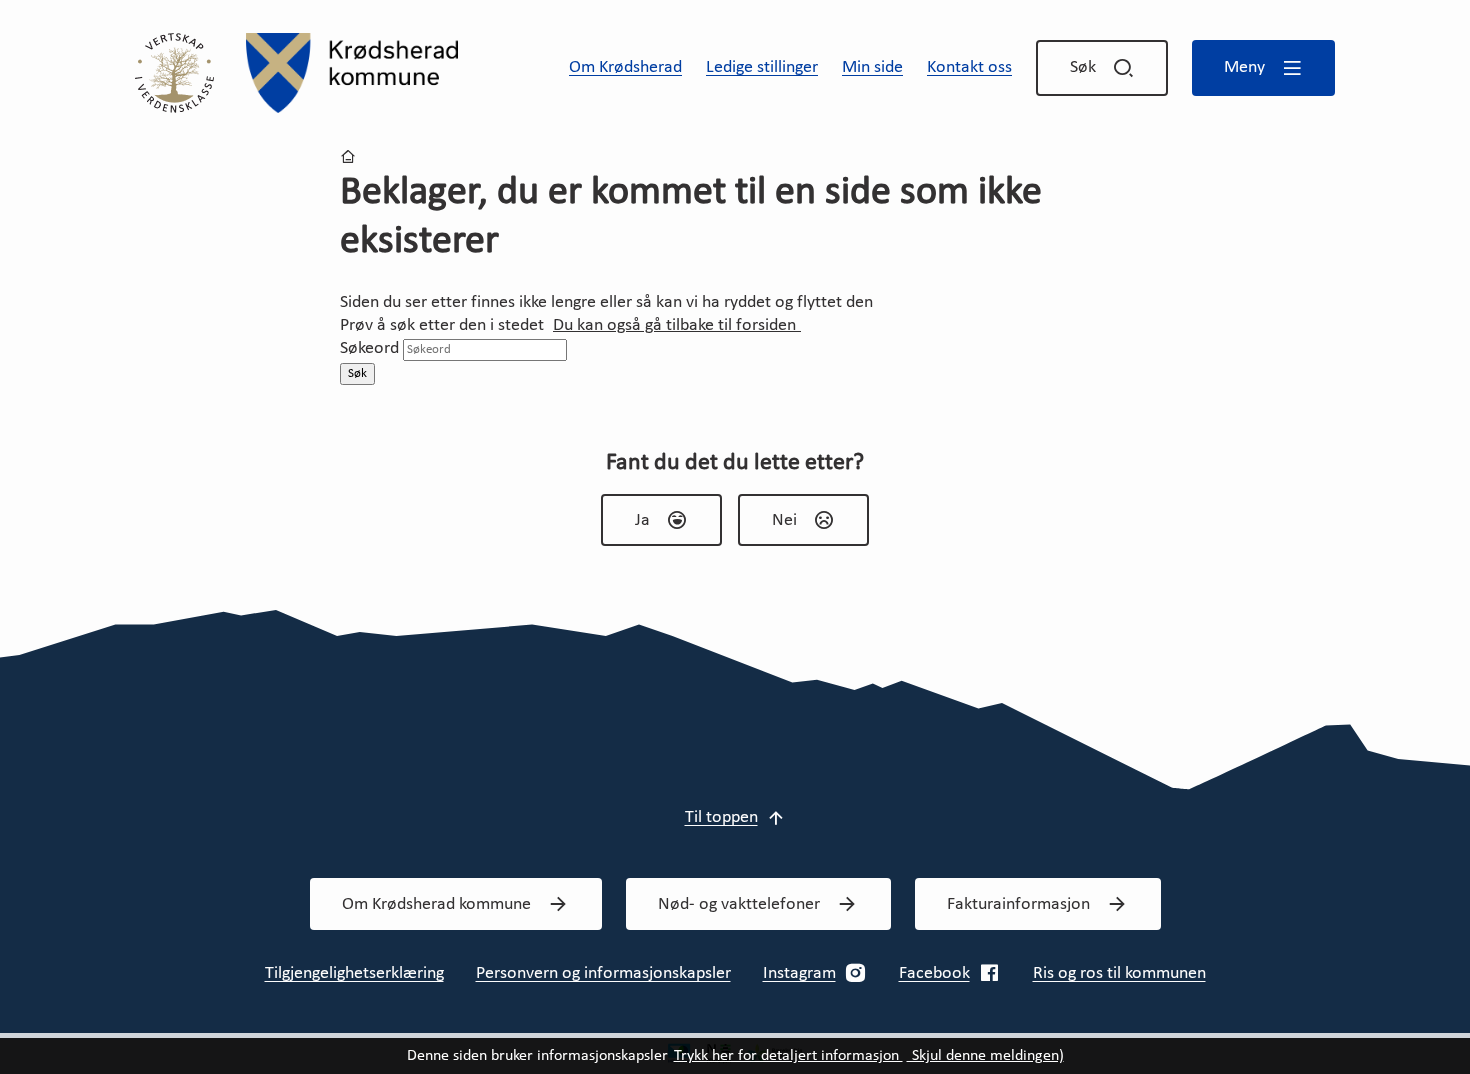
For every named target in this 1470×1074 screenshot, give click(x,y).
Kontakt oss (969, 67)
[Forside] (352, 73)
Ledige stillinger (762, 67)
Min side (872, 67)
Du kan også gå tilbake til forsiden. (677, 325)
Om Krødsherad (625, 67)
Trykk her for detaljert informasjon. (788, 1056)
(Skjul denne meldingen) (985, 1056)
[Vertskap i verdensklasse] (174, 72)
